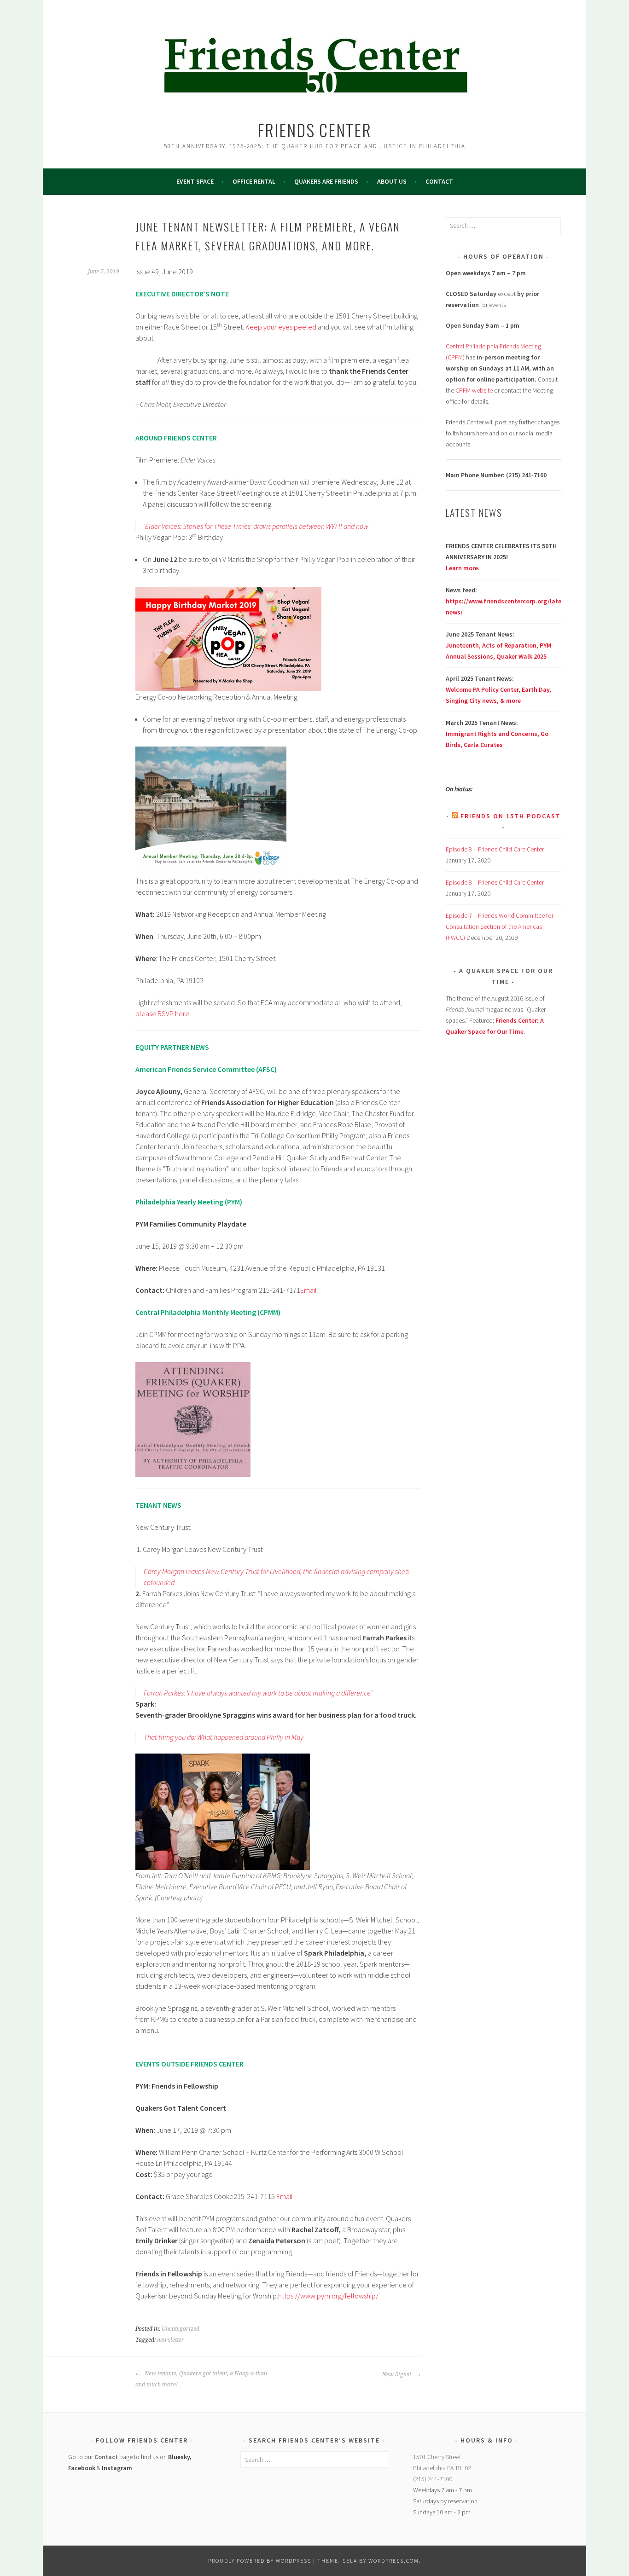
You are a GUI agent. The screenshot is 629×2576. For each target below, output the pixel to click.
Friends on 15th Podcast (511, 816)
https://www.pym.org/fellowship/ (328, 2296)
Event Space (195, 181)
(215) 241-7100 (433, 2479)
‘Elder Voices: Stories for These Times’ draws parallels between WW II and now (256, 526)
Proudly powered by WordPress (260, 2561)
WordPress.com (394, 2561)
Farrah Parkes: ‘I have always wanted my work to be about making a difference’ (258, 1693)
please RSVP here (162, 1013)
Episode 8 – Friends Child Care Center (495, 849)
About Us (392, 181)
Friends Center (314, 130)
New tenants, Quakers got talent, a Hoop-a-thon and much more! (201, 2379)
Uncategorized (181, 2329)
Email (309, 1290)
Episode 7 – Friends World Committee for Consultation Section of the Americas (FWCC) (500, 926)
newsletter (171, 2340)
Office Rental (254, 181)
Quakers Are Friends (326, 181)
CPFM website (474, 390)
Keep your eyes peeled (281, 327)
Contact (439, 181)
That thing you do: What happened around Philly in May (224, 1737)
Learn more (462, 568)
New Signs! (397, 2374)
